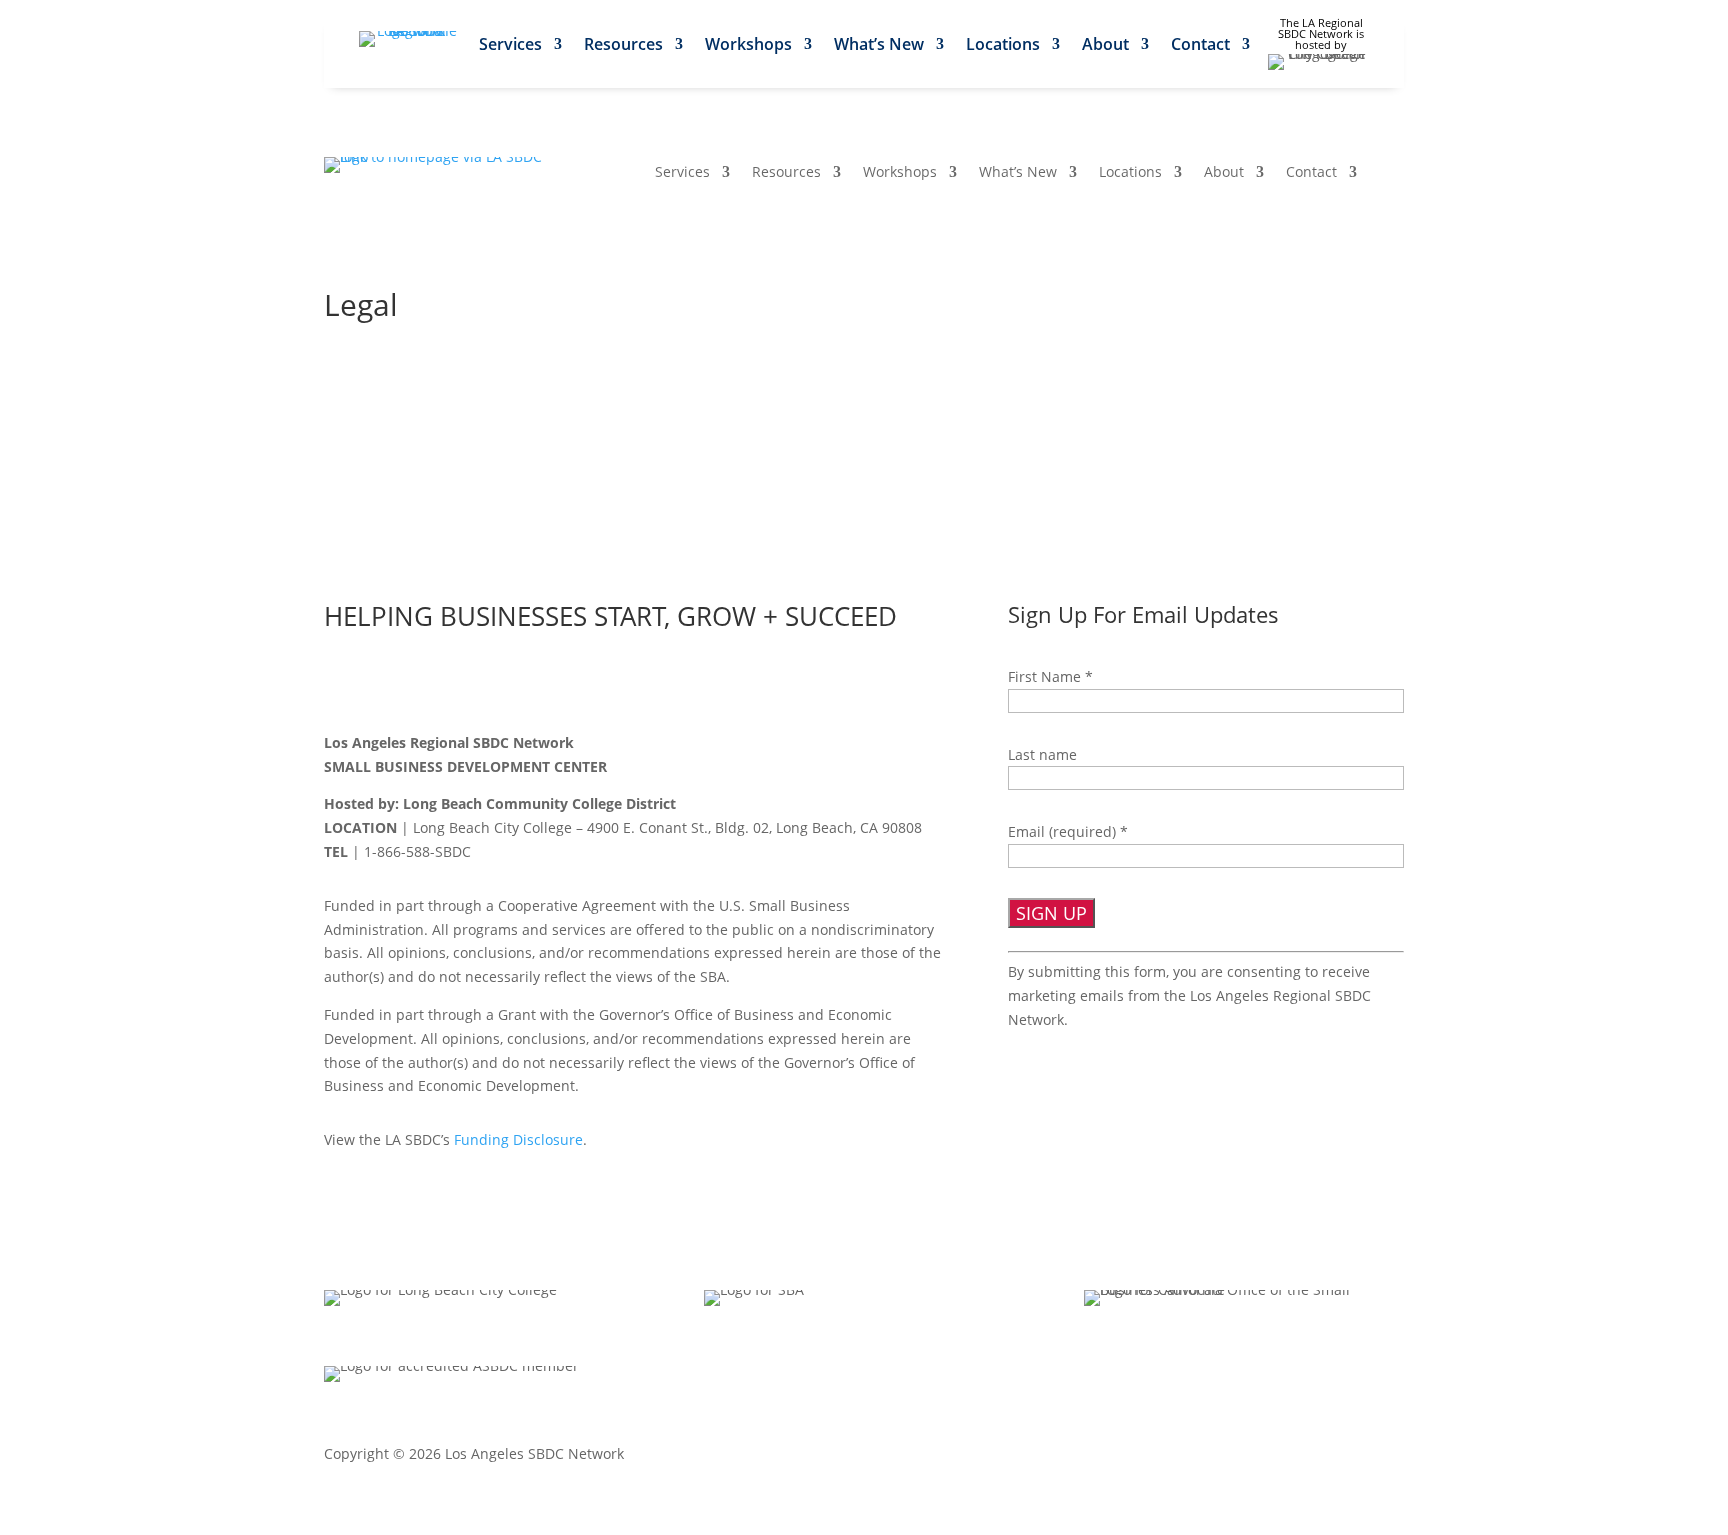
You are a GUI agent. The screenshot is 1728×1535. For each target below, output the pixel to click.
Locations (1003, 46)
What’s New (879, 46)
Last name (1042, 754)
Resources (623, 46)
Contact (1200, 46)
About (1105, 46)
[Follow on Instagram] (466, 685)
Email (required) (1068, 831)
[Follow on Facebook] (340, 685)
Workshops (748, 46)
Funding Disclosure (518, 1139)
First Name (1050, 676)
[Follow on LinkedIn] (424, 685)
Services (510, 46)
